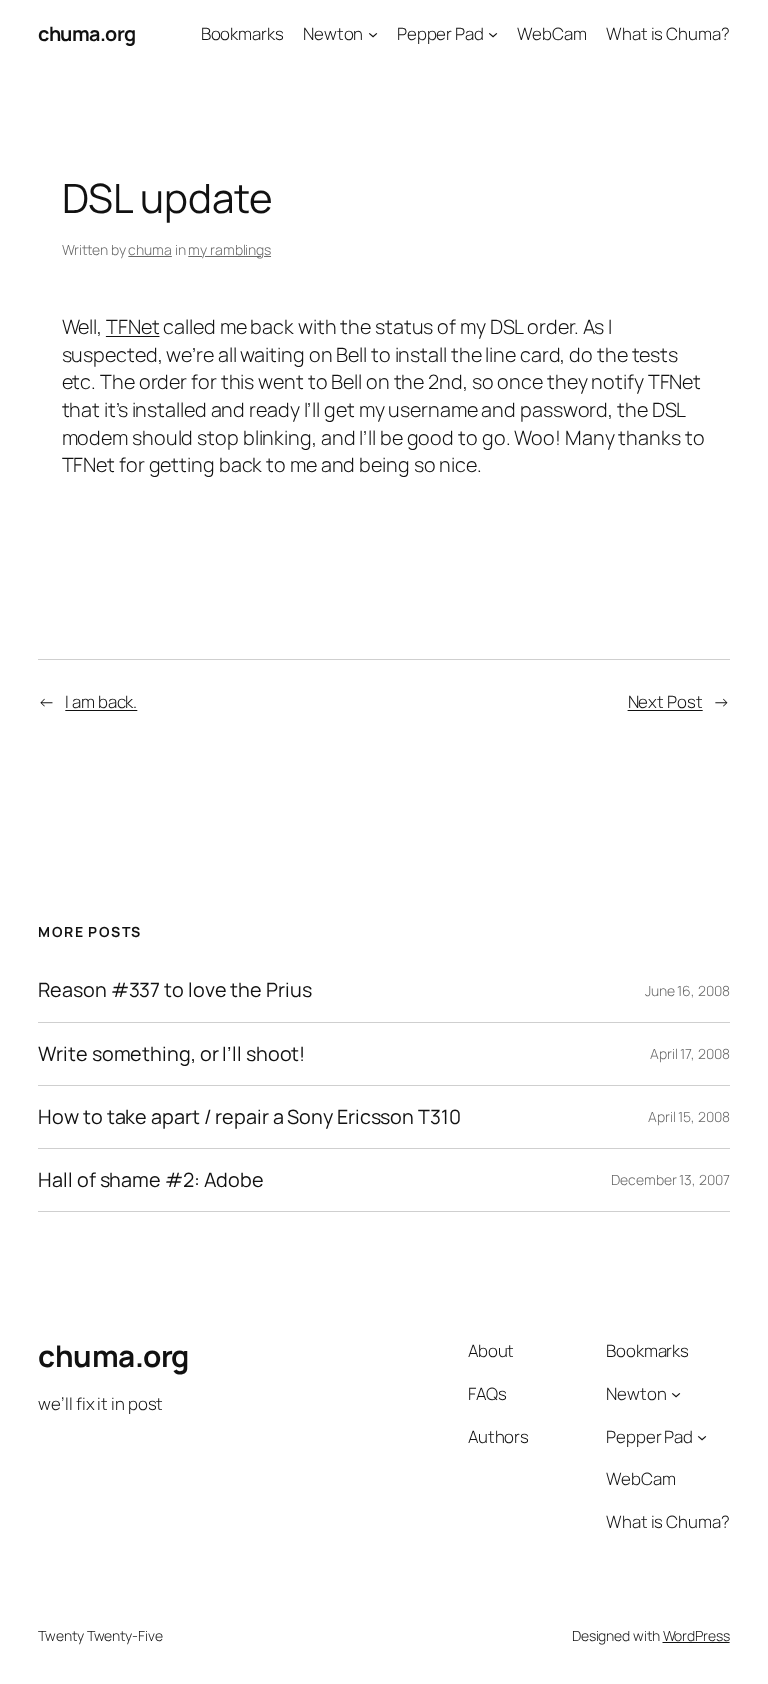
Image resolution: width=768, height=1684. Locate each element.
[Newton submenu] (373, 34)
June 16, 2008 (687, 990)
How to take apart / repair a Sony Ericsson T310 (249, 1117)
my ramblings (229, 249)
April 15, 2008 (689, 1116)
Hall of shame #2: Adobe (151, 1180)
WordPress (696, 1635)
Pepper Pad (440, 33)
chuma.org (87, 33)
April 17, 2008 (690, 1053)
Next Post (665, 701)
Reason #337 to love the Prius (174, 990)
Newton (333, 33)
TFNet (133, 326)
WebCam (551, 33)
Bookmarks (242, 33)
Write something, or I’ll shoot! (171, 1054)
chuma (150, 249)
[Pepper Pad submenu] (493, 34)
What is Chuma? (668, 33)
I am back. (101, 701)
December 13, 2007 (670, 1179)
